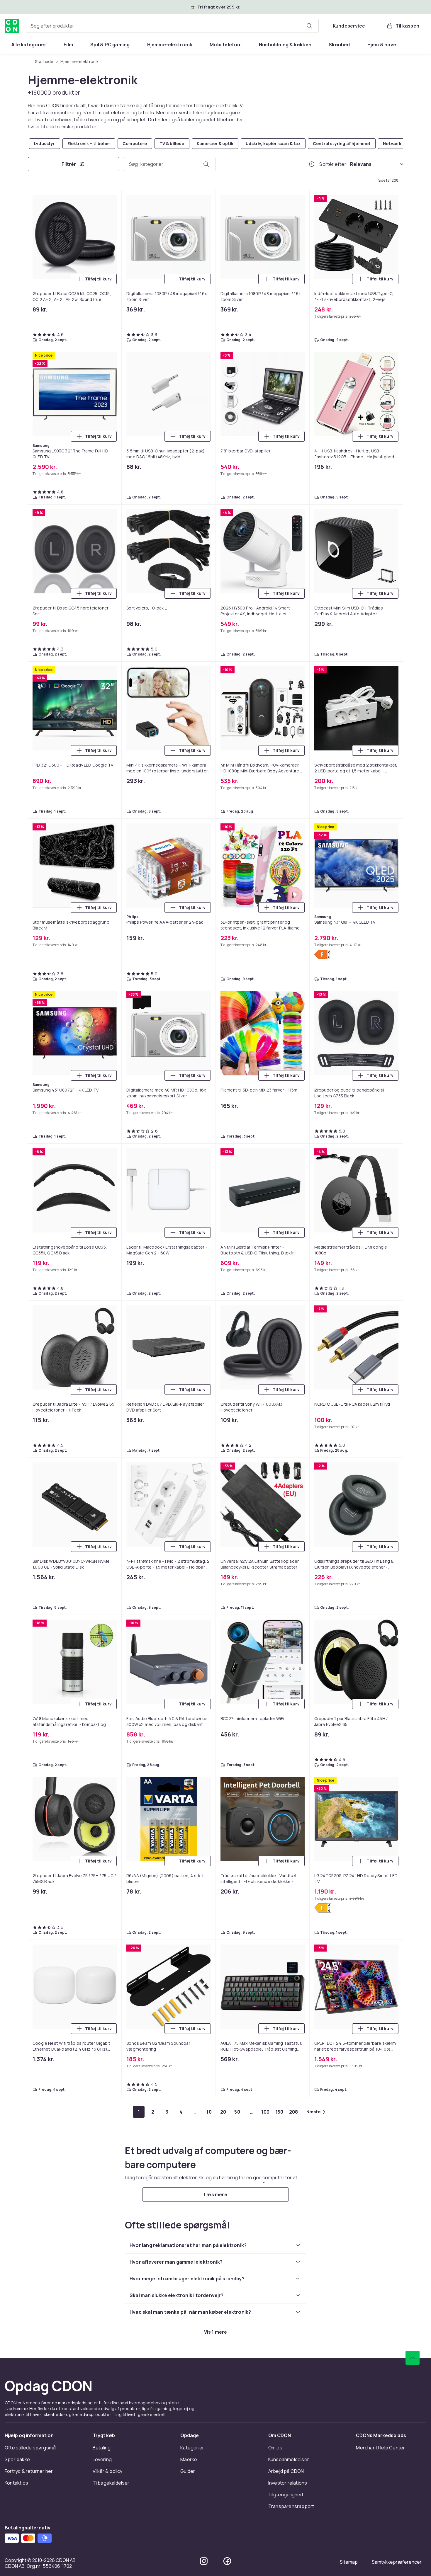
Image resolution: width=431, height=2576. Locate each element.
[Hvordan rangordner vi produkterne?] (312, 164)
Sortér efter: (334, 164)
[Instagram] (204, 2561)
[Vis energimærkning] (323, 954)
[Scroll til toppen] (413, 2358)
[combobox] (172, 26)
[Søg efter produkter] (309, 26)
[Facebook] (227, 2561)
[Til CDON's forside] (12, 26)
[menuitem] (29, 45)
